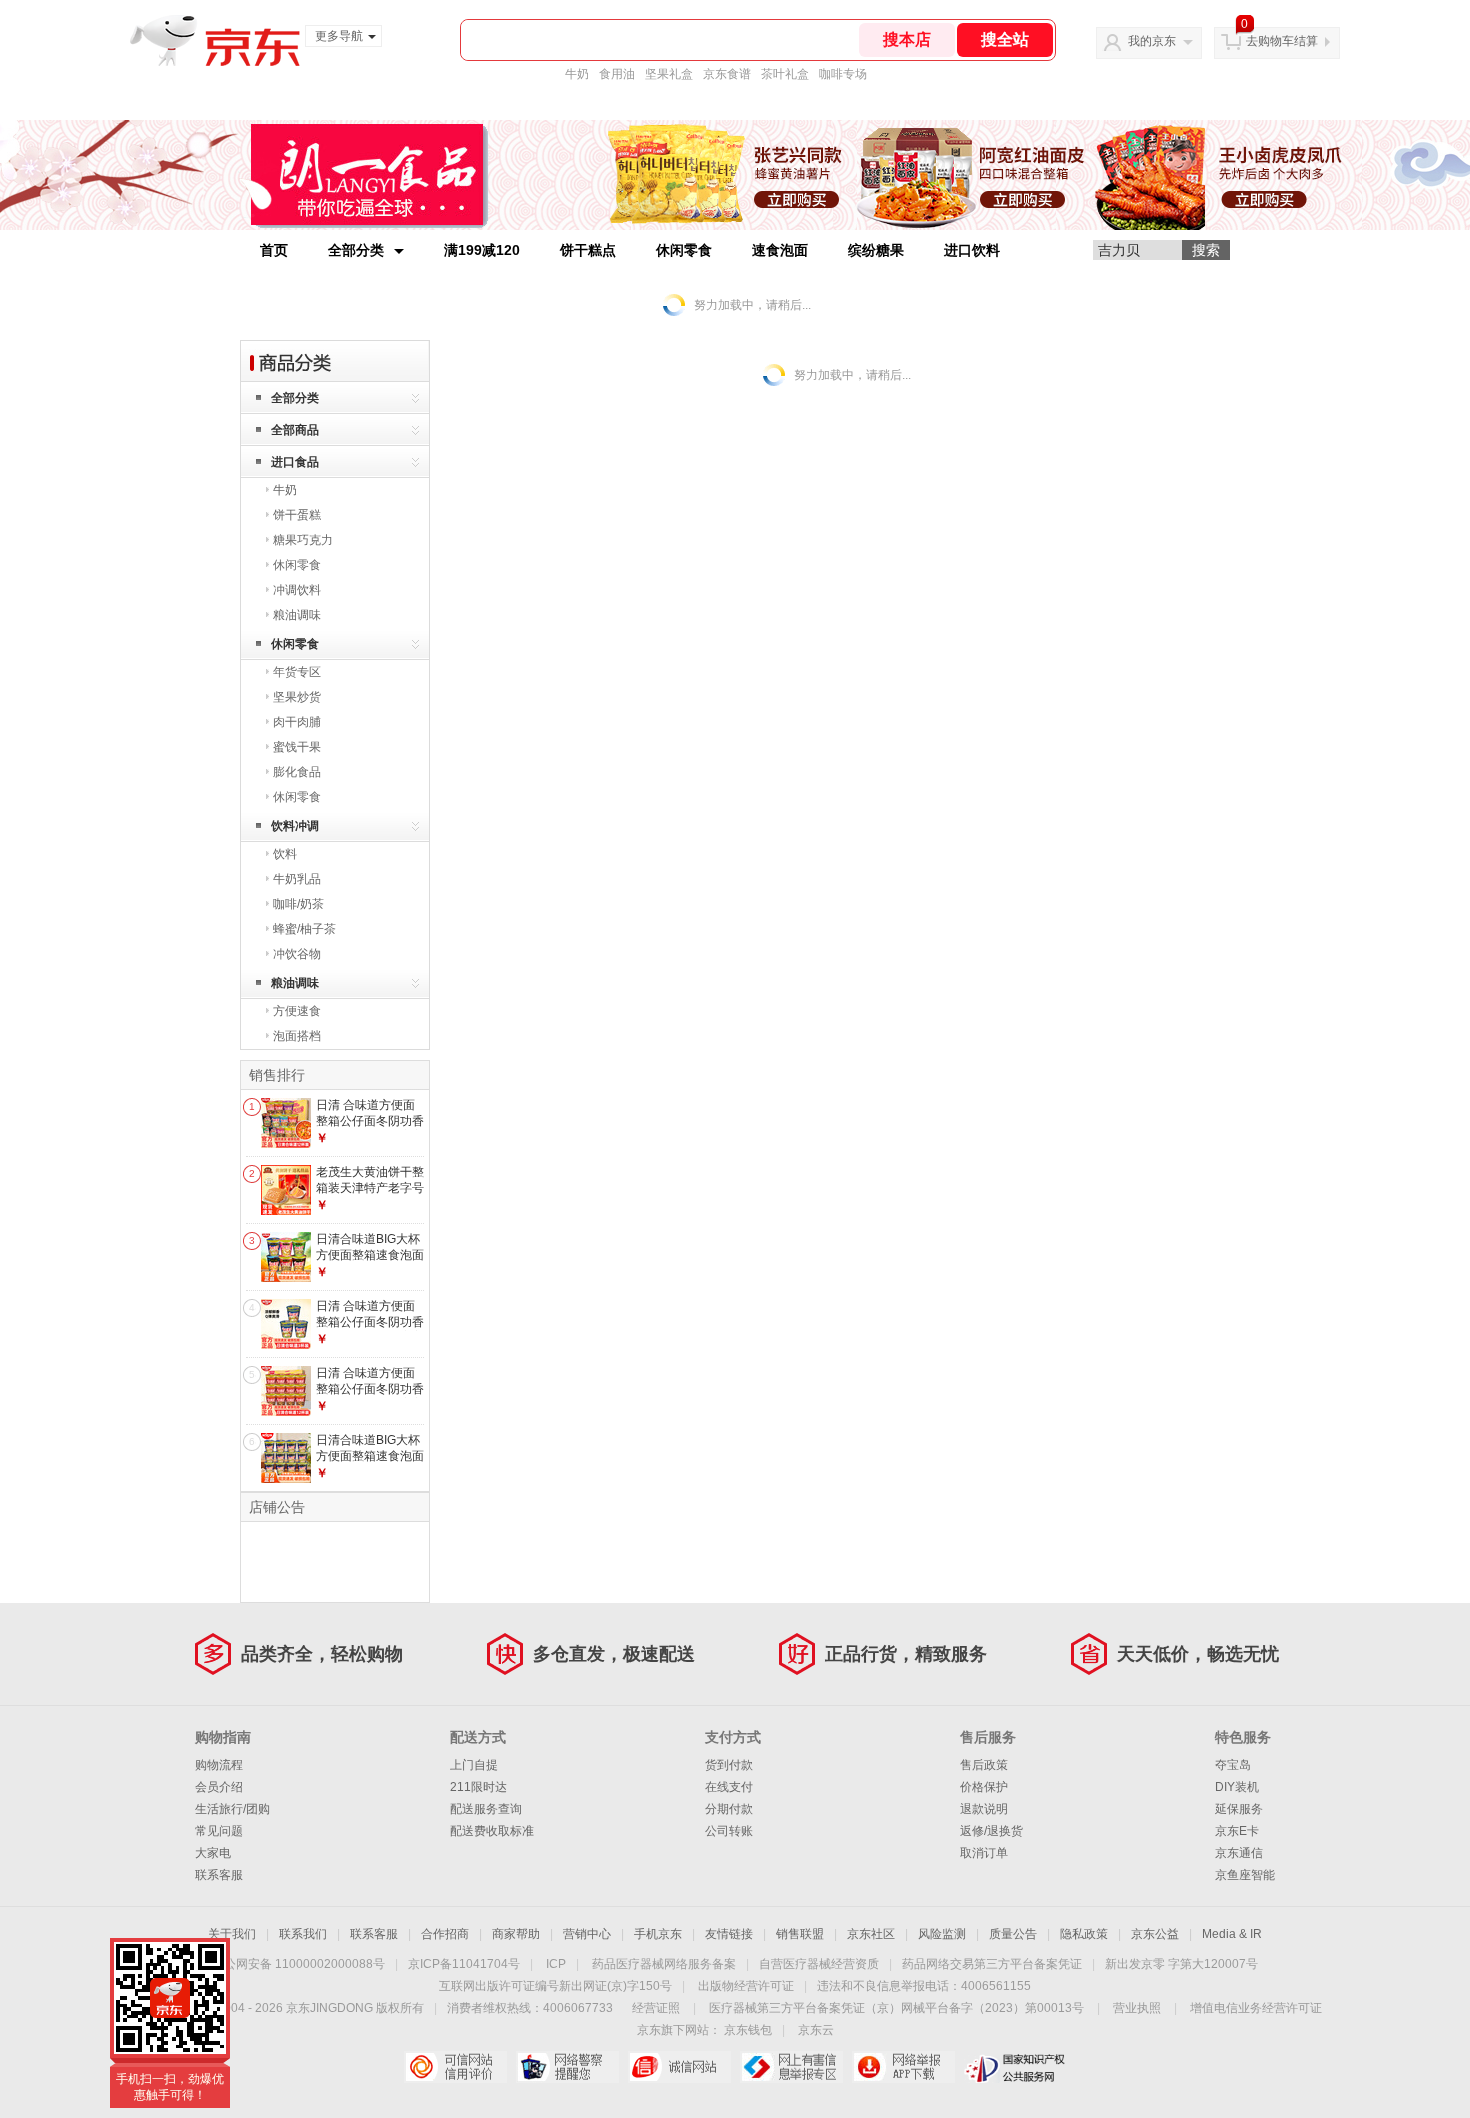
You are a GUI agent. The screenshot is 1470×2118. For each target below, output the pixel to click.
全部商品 (295, 430)
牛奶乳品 (297, 879)
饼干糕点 (588, 250)
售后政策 (984, 1765)
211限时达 (478, 1787)
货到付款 (729, 1765)
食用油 (617, 74)
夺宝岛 (1233, 1765)
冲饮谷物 (297, 954)
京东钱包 (748, 2030)
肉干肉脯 (297, 722)
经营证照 (656, 2008)
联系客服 (219, 1875)
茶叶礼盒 (785, 74)
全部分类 (356, 250)
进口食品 (295, 462)
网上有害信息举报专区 (791, 2067)
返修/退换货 (991, 1831)
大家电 (213, 1853)
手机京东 (658, 1934)
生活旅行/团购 (232, 1809)
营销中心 (587, 1934)
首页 (274, 250)
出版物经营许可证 (746, 1986)
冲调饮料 (297, 590)
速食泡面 (780, 250)
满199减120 (482, 250)
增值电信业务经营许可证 (1256, 2008)
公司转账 (729, 1831)
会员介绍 (219, 1787)
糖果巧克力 (303, 540)
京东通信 (1239, 1853)
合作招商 (445, 1934)
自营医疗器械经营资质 (819, 1964)
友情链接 (729, 1934)
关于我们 (232, 1934)
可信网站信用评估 (455, 2067)
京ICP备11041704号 (464, 1964)
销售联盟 (800, 1934)
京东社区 (871, 1934)
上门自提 (474, 1765)
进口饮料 (972, 250)
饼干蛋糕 (297, 515)
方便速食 (297, 1011)
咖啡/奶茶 (298, 904)
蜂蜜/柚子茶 (304, 929)
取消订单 (984, 1853)
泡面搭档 (297, 1036)
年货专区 (297, 672)
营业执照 (1137, 2008)
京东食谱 (727, 74)
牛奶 (577, 74)
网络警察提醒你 (567, 2067)
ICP (556, 1964)
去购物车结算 (1282, 41)
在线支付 (729, 1787)
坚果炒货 (297, 697)
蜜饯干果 (297, 747)
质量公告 (1013, 1934)
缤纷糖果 (876, 250)
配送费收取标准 (492, 1831)
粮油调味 (297, 615)
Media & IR (1232, 1934)
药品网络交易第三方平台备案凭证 (992, 1964)
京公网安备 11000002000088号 (298, 1964)
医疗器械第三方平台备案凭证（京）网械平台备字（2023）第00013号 (896, 2008)
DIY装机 (1237, 1787)
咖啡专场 (843, 74)
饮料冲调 (295, 826)
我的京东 (1152, 41)
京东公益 (1155, 1934)
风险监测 (942, 1934)
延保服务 (1239, 1809)
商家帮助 (516, 1934)
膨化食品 (297, 772)
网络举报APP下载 (903, 2067)
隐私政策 (1084, 1934)
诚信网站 (679, 2067)
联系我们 (303, 1934)
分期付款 (729, 1809)
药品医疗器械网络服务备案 (664, 1964)
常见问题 (219, 1831)
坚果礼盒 (669, 74)
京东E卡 (1237, 1831)
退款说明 (984, 1809)
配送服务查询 (486, 1809)
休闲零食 (684, 250)
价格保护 (984, 1787)
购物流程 (219, 1765)
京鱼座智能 (1245, 1875)
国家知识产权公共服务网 (1015, 2067)
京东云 (816, 2030)
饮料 (285, 854)
